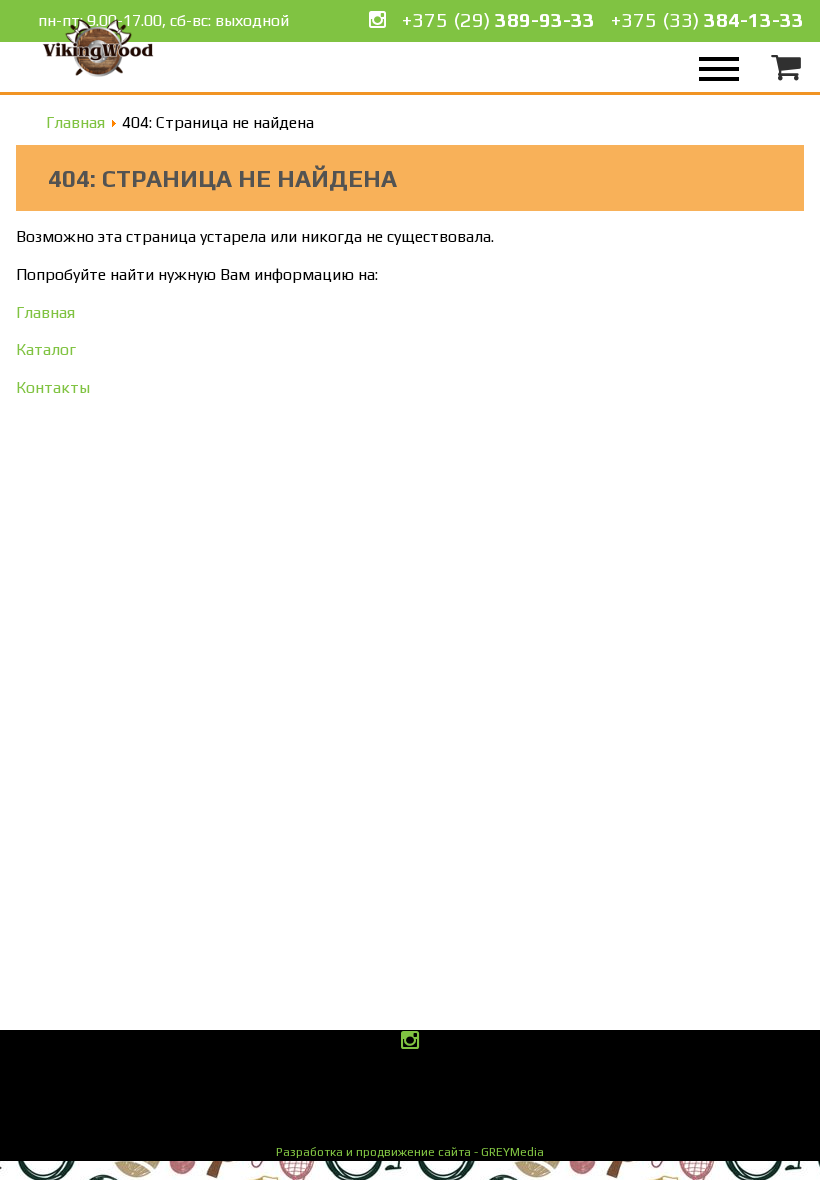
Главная (45, 312)
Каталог (46, 349)
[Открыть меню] (714, 67)
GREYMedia (410, 1152)
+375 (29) (498, 19)
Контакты (53, 387)
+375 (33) (707, 19)
